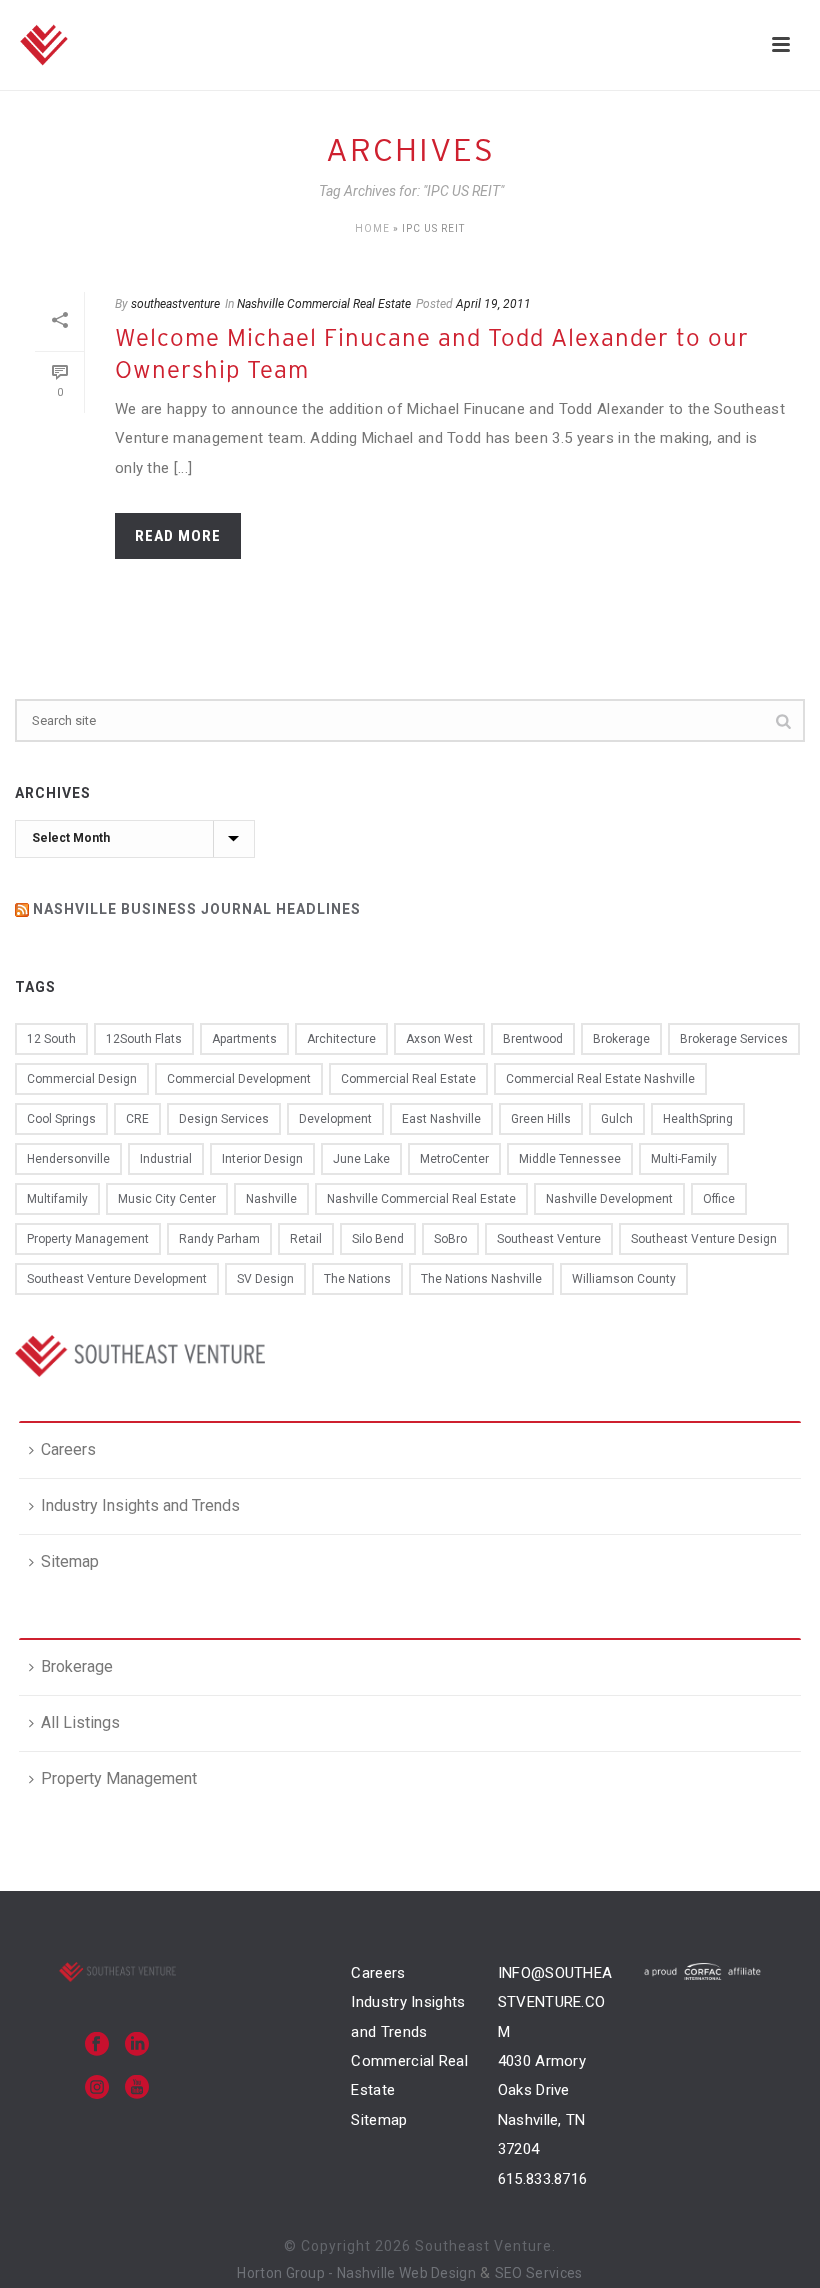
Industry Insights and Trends (140, 1505)
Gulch (617, 1119)
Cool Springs (61, 1119)
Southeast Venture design (704, 1239)
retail (306, 1239)
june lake (361, 1159)
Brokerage (77, 1666)
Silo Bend (378, 1239)
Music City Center (167, 1199)
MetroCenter (454, 1159)
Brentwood (533, 1039)
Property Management (119, 1778)
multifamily (57, 1199)
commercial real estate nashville (600, 1079)
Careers (68, 1449)
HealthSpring (698, 1119)
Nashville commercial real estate (421, 1199)
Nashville (271, 1199)
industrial (166, 1159)
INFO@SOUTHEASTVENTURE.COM (555, 2002)
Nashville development (609, 1199)
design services (224, 1119)
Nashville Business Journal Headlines (197, 909)
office (719, 1199)
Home (372, 228)
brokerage (621, 1039)
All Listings (80, 1722)
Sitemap (70, 1561)
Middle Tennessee (570, 1159)
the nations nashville (481, 1279)
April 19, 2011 (493, 304)
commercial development (239, 1079)
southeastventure (175, 304)
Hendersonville (68, 1159)
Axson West (439, 1039)
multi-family (684, 1159)
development (335, 1119)
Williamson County (624, 1279)
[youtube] (137, 2088)
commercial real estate (408, 1079)
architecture (341, 1039)
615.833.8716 (543, 2179)
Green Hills (541, 1119)
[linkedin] (137, 2045)
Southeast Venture (549, 1239)
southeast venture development (117, 1279)
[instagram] (97, 2088)
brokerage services (734, 1039)
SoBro (450, 1239)
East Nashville (441, 1119)
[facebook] (97, 2045)
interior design (262, 1159)
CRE (137, 1119)
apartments (244, 1039)
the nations (357, 1279)
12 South (51, 1039)
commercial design (82, 1079)
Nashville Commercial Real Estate (324, 304)
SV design (265, 1279)
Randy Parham (219, 1239)
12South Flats (144, 1039)
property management (88, 1239)
